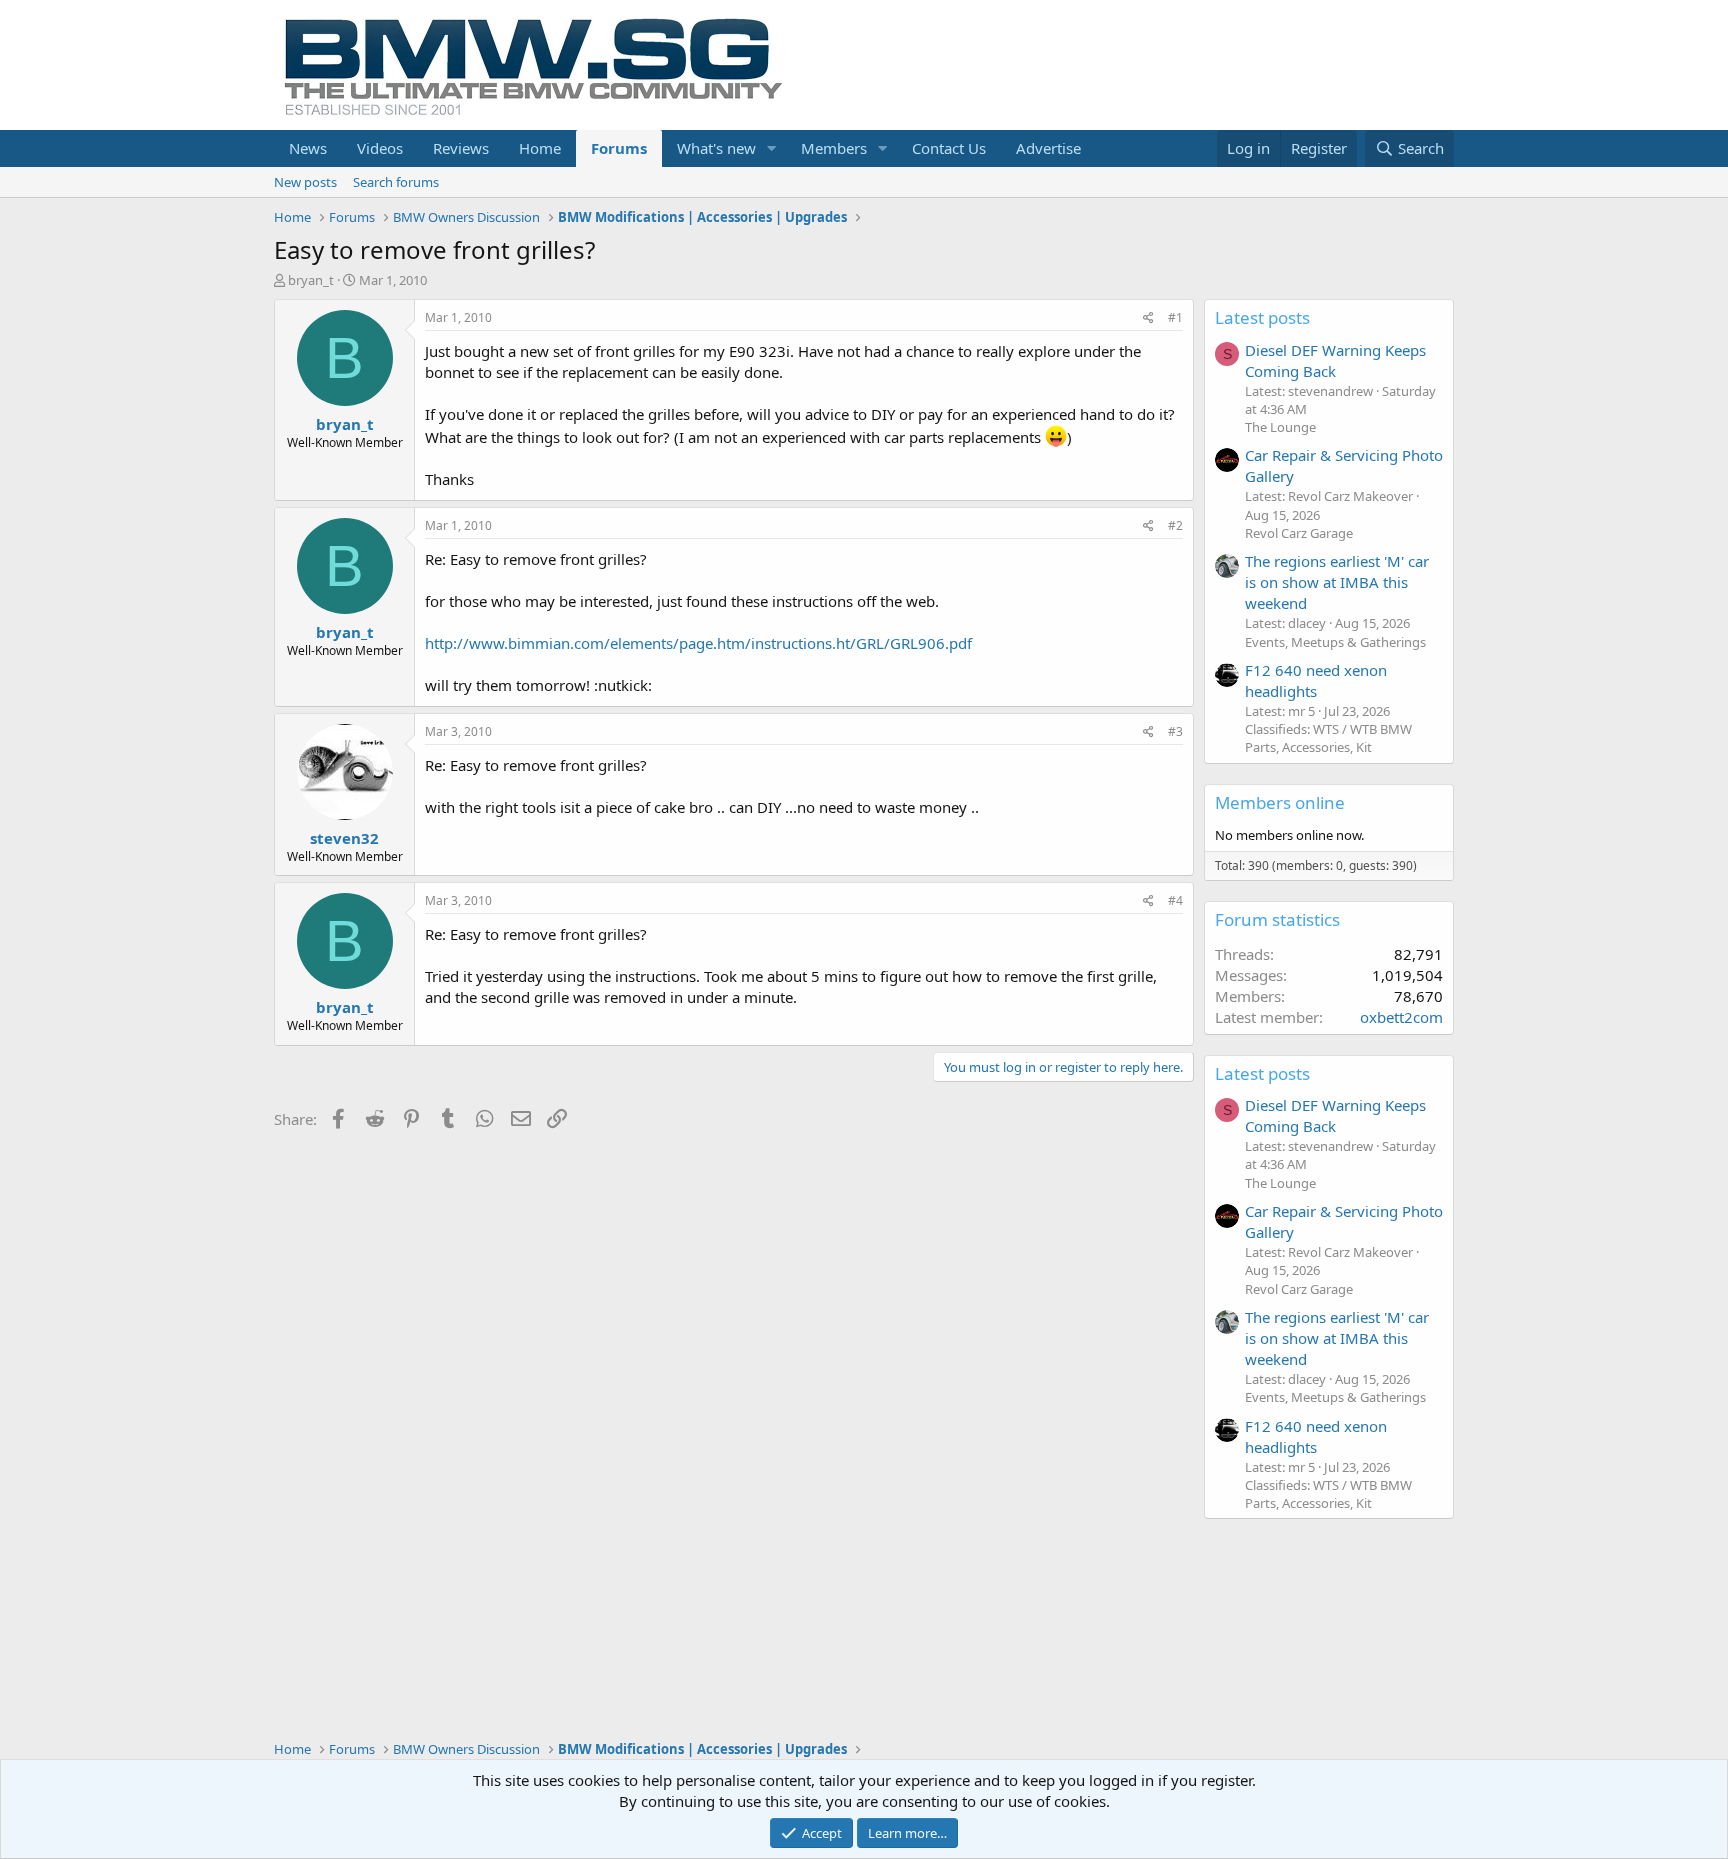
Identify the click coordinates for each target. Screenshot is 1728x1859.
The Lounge (1280, 427)
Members (834, 148)
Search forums (396, 182)
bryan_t (311, 280)
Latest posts (1262, 317)
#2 (1175, 525)
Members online (1280, 802)
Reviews (461, 148)
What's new (716, 148)
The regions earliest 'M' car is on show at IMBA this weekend (1337, 582)
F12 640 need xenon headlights (1316, 680)
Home (540, 148)
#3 (1175, 731)
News (308, 148)
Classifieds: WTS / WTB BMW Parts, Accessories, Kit (1328, 738)
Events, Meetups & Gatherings (1335, 642)
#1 (1175, 317)
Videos (380, 148)
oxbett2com (1401, 1017)
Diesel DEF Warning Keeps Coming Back (1335, 360)
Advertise (1048, 148)
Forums (619, 148)
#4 (1175, 900)
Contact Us (949, 148)
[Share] (1148, 318)
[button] (772, 148)
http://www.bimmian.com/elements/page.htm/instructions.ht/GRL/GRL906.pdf (698, 643)
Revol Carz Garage (1299, 533)
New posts (305, 182)
